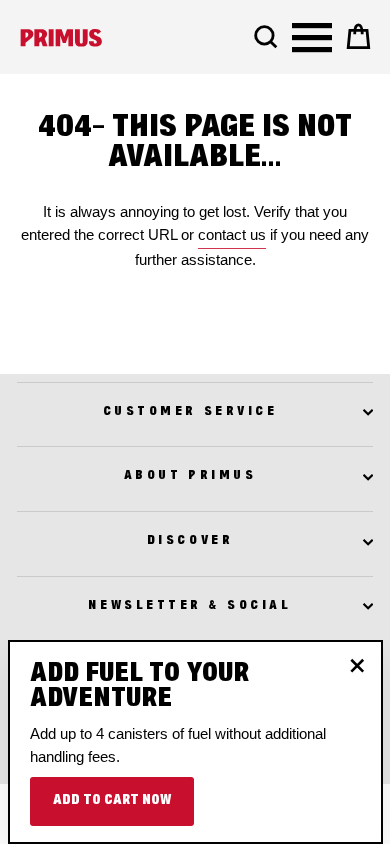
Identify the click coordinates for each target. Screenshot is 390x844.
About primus (190, 476)
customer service (190, 412)
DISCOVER (190, 541)
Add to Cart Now (112, 800)
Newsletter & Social (189, 606)
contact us (232, 235)
